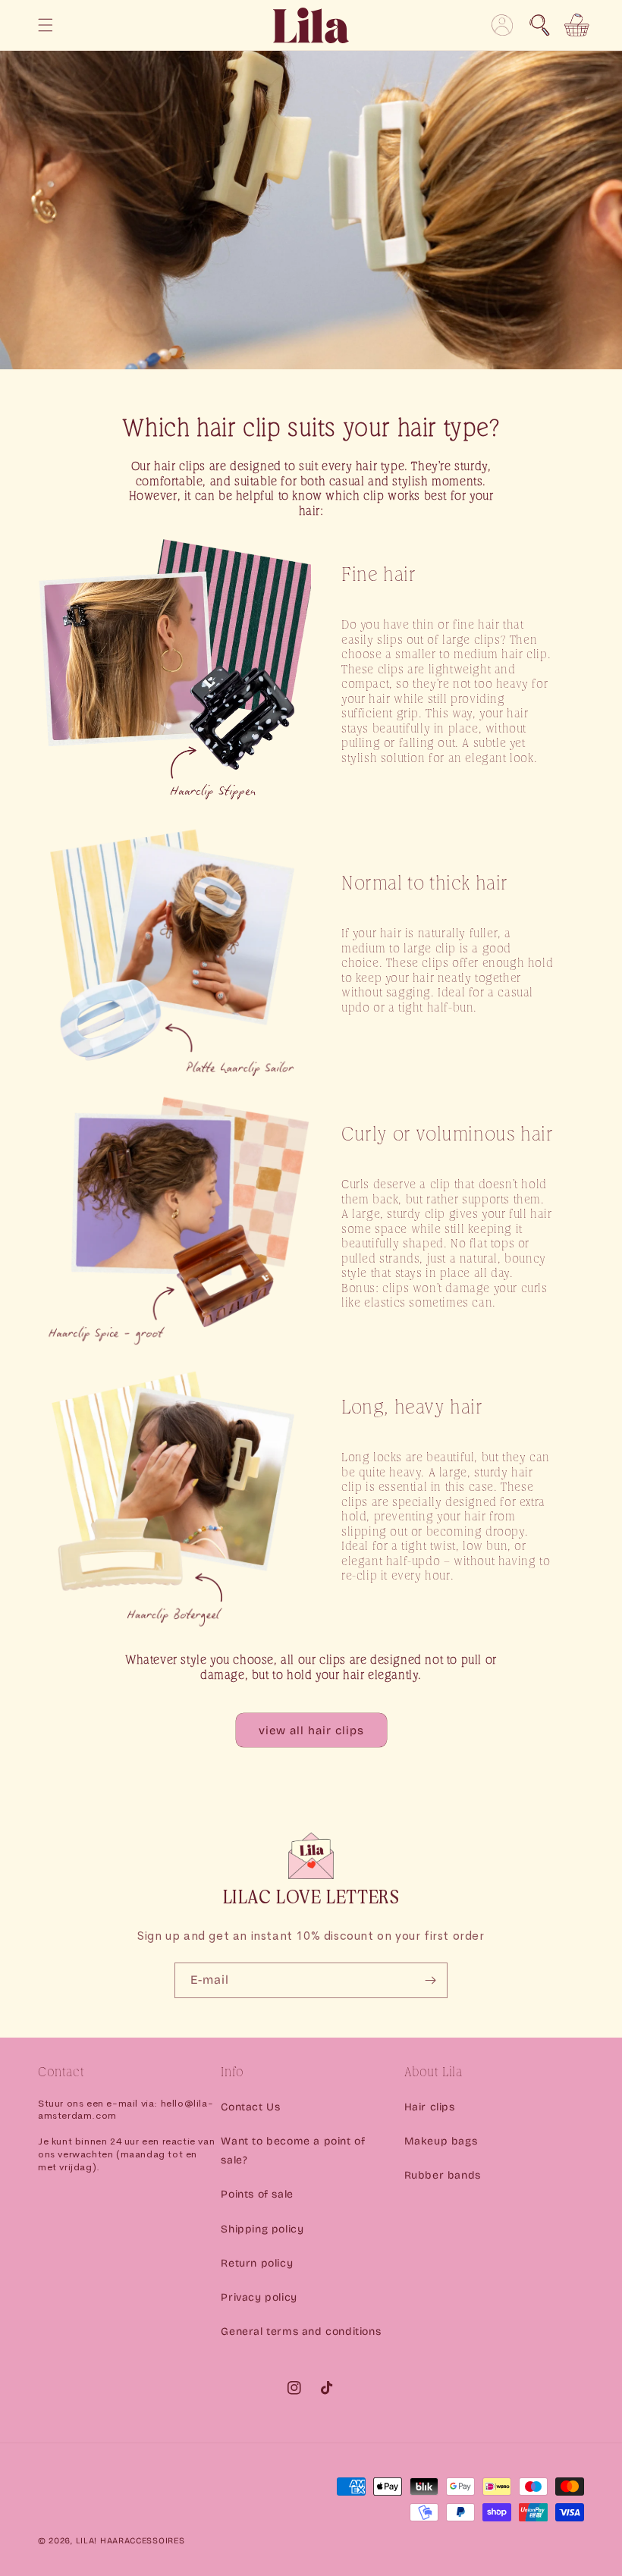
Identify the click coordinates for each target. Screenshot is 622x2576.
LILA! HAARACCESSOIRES (130, 2541)
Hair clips (430, 2107)
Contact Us (250, 2107)
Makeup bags (441, 2141)
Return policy (257, 2263)
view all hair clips (311, 1730)
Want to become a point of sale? (293, 2151)
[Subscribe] (430, 1980)
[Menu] (46, 25)
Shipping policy (262, 2229)
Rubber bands (443, 2175)
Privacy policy (259, 2297)
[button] (539, 25)
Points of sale (257, 2194)
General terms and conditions (301, 2331)
